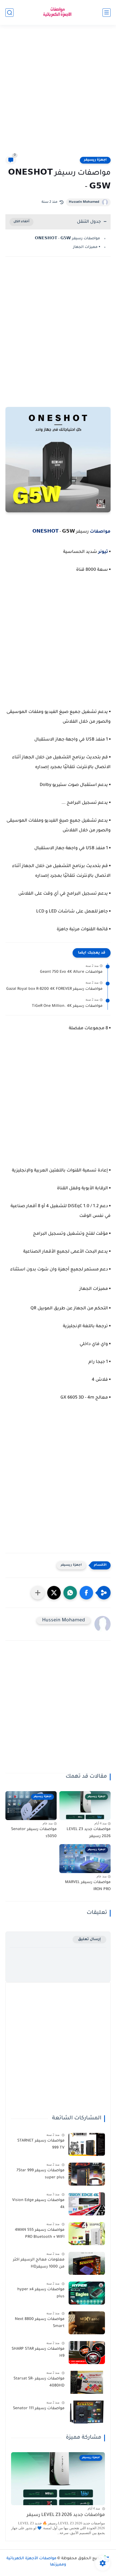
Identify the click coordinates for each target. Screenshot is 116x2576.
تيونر (103, 552)
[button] (86, 1593)
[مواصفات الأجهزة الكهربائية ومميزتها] (58, 13)
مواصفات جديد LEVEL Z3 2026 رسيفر (89, 1833)
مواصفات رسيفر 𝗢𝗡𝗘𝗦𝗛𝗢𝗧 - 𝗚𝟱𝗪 (67, 239)
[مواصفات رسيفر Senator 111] (87, 2412)
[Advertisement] (58, 94)
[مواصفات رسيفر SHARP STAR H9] (87, 2353)
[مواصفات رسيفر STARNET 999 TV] (87, 2144)
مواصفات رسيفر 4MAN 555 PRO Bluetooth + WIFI (40, 2234)
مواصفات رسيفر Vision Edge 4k (38, 2204)
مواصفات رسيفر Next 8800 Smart (40, 2323)
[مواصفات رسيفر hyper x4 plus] (87, 2293)
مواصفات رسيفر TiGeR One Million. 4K (67, 1006)
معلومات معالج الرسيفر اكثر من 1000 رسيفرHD (39, 2263)
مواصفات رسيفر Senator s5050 (34, 1833)
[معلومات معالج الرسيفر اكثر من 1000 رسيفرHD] (87, 2263)
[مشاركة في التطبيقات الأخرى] (38, 1593)
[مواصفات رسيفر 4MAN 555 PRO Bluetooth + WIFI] (87, 2234)
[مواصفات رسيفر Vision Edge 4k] (87, 2204)
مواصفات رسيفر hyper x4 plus (41, 2293)
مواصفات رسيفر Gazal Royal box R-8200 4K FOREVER (54, 989)
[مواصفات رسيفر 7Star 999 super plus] (87, 2174)
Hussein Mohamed (84, 202)
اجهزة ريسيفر (95, 160)
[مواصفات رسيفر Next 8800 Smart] (87, 2323)
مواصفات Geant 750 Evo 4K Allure (71, 972)
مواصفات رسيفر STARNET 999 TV (41, 2145)
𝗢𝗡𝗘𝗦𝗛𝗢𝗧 (46, 532)
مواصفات (100, 532)
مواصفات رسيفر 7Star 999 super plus (40, 2174)
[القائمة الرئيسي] (107, 13)
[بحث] (9, 13)
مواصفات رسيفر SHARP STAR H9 (38, 2353)
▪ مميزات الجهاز (87, 247)
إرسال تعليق (89, 1939)
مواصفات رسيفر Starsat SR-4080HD (39, 2382)
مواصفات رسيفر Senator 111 (39, 2409)
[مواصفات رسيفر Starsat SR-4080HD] (87, 2382)
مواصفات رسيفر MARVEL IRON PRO (88, 1886)
